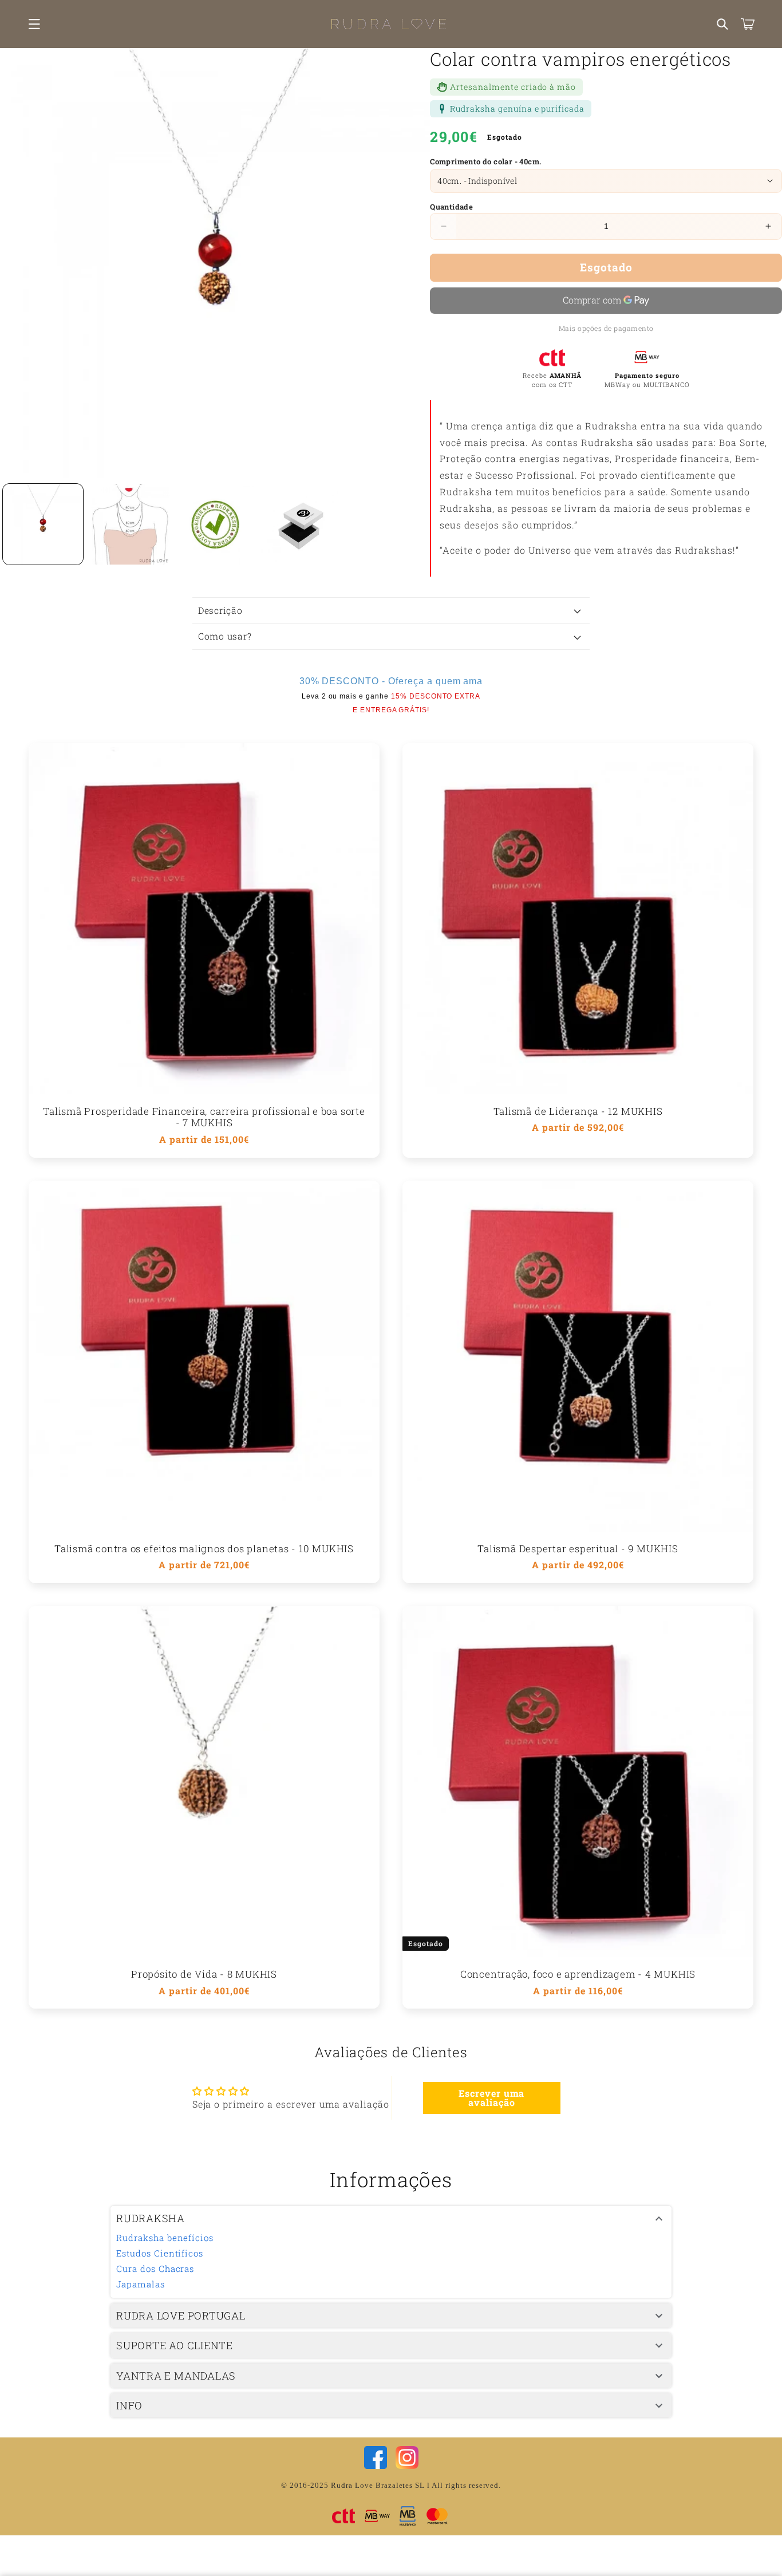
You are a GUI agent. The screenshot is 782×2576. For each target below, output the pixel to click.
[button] (34, 24)
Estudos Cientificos (160, 2253)
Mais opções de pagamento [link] (606, 328)
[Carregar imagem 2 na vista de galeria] (129, 524)
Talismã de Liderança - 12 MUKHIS (578, 1112)
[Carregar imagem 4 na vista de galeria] (301, 524)
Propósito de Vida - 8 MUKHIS (204, 1975)
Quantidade (451, 207)
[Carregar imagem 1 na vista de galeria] (43, 524)
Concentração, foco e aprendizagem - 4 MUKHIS (578, 1975)
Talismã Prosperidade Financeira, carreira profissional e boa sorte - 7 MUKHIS (204, 1118)
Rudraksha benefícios (165, 2238)
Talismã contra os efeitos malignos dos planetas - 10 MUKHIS (204, 1549)
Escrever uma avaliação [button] (492, 2098)
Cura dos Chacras (155, 2269)
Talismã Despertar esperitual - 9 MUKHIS (578, 1549)
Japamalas (141, 2284)
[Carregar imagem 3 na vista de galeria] (215, 524)
